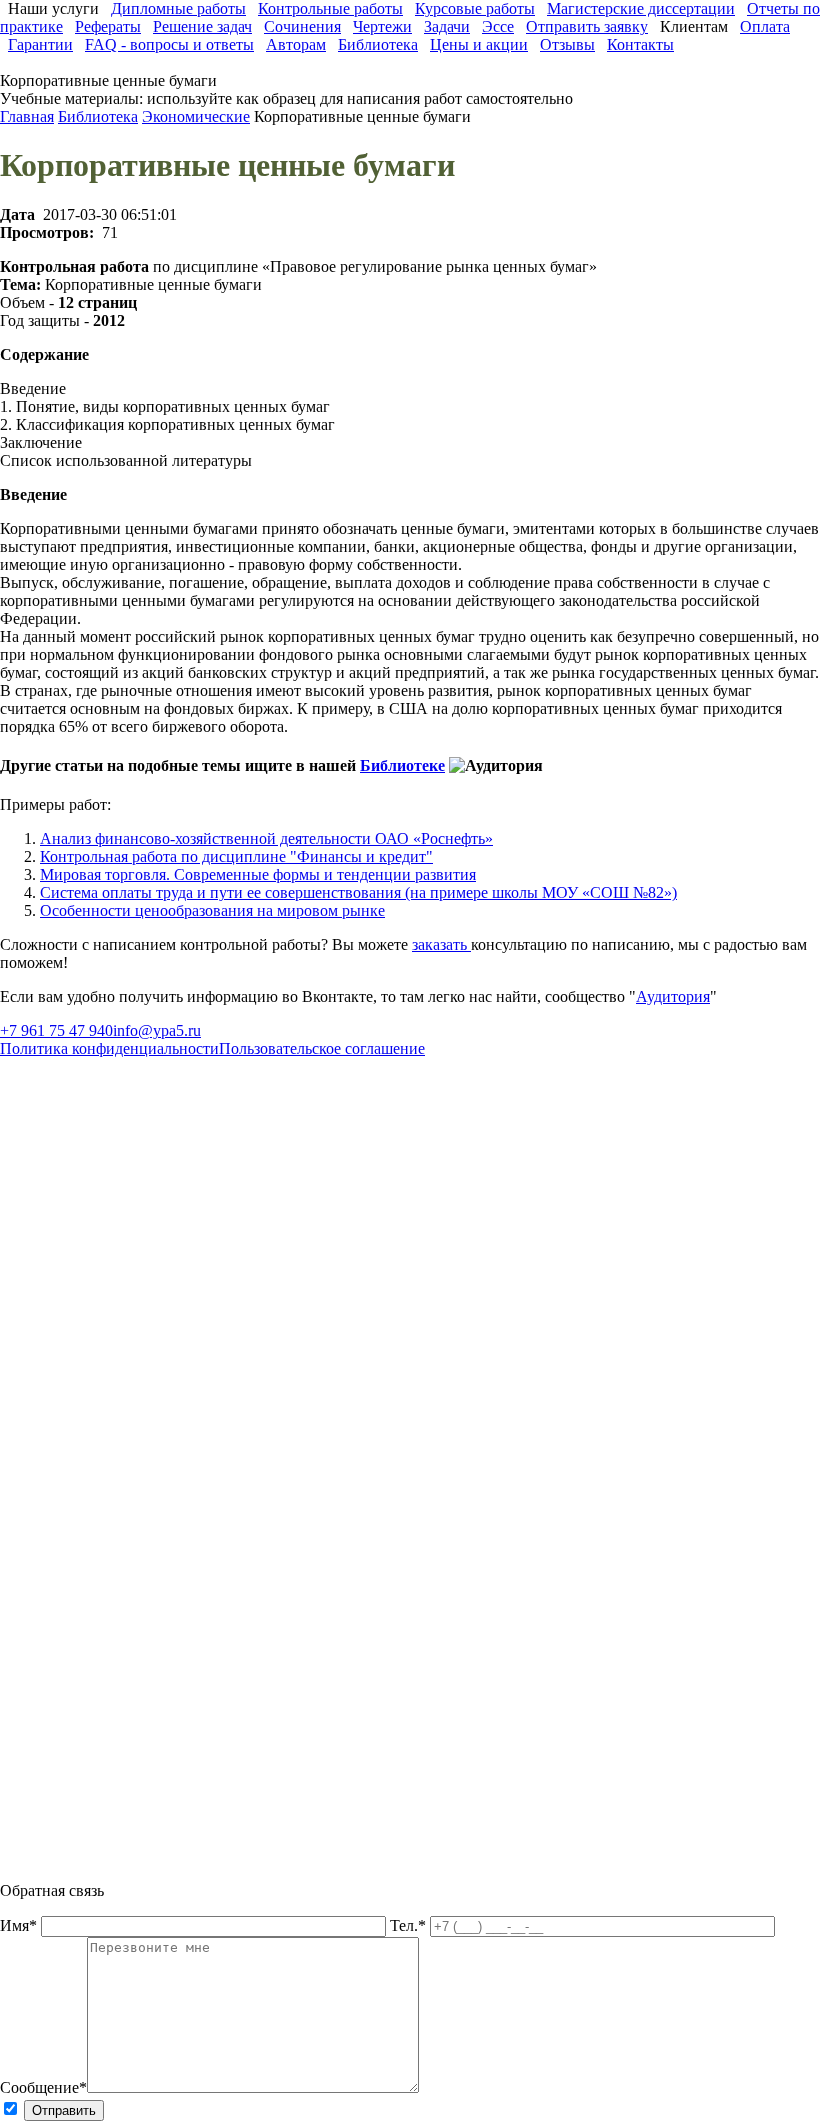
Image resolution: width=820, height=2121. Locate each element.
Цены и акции (479, 44)
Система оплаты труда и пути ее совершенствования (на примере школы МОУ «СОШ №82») (358, 892)
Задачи (447, 26)
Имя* (20, 1925)
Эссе (498, 26)
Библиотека (378, 44)
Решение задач (202, 26)
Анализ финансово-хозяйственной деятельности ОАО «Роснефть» (266, 838)
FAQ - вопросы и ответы (169, 44)
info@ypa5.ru (157, 1030)
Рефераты (108, 26)
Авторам (296, 44)
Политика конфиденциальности (109, 1048)
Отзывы (567, 44)
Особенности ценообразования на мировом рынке (212, 910)
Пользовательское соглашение (322, 1048)
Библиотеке (402, 765)
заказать (441, 944)
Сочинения (302, 26)
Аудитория (673, 996)
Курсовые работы (475, 8)
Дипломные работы (178, 8)
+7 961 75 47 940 (56, 1030)
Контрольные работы (330, 8)
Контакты (640, 44)
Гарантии (40, 44)
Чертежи (382, 26)
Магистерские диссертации (641, 8)
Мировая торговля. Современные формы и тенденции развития (258, 874)
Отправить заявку (587, 26)
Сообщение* (43, 2087)
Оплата (765, 26)
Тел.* (410, 1925)
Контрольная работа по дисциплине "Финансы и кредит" (236, 856)
